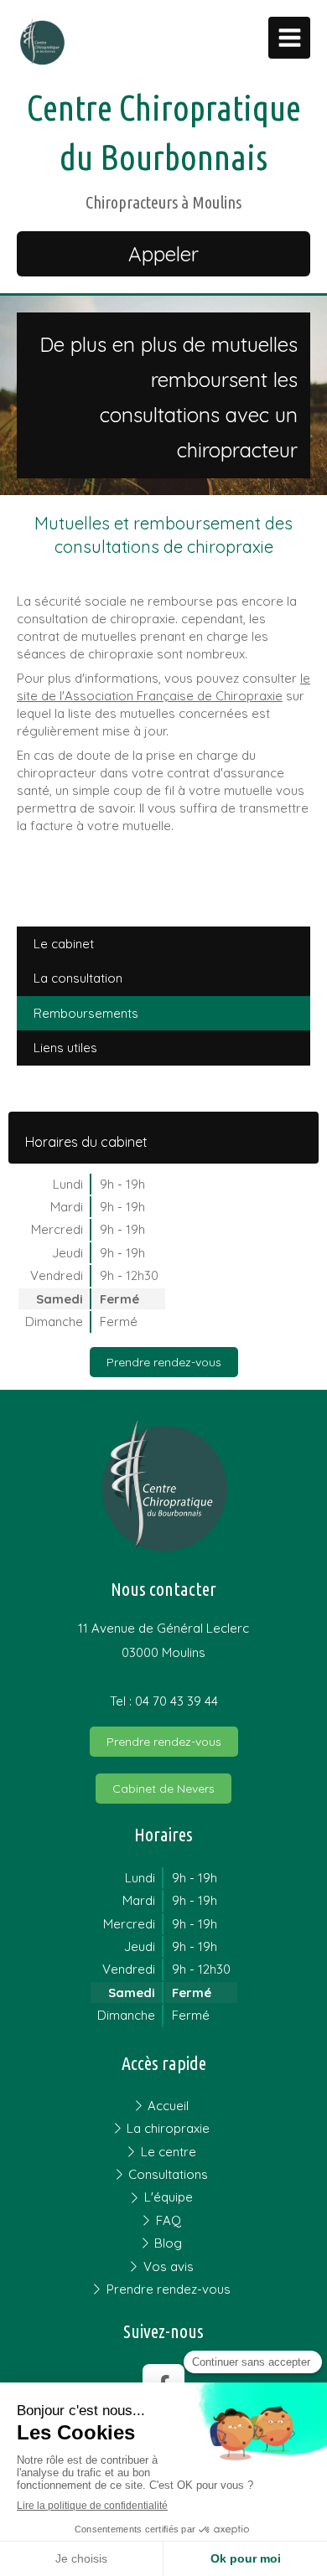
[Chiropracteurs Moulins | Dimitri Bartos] (42, 42)
